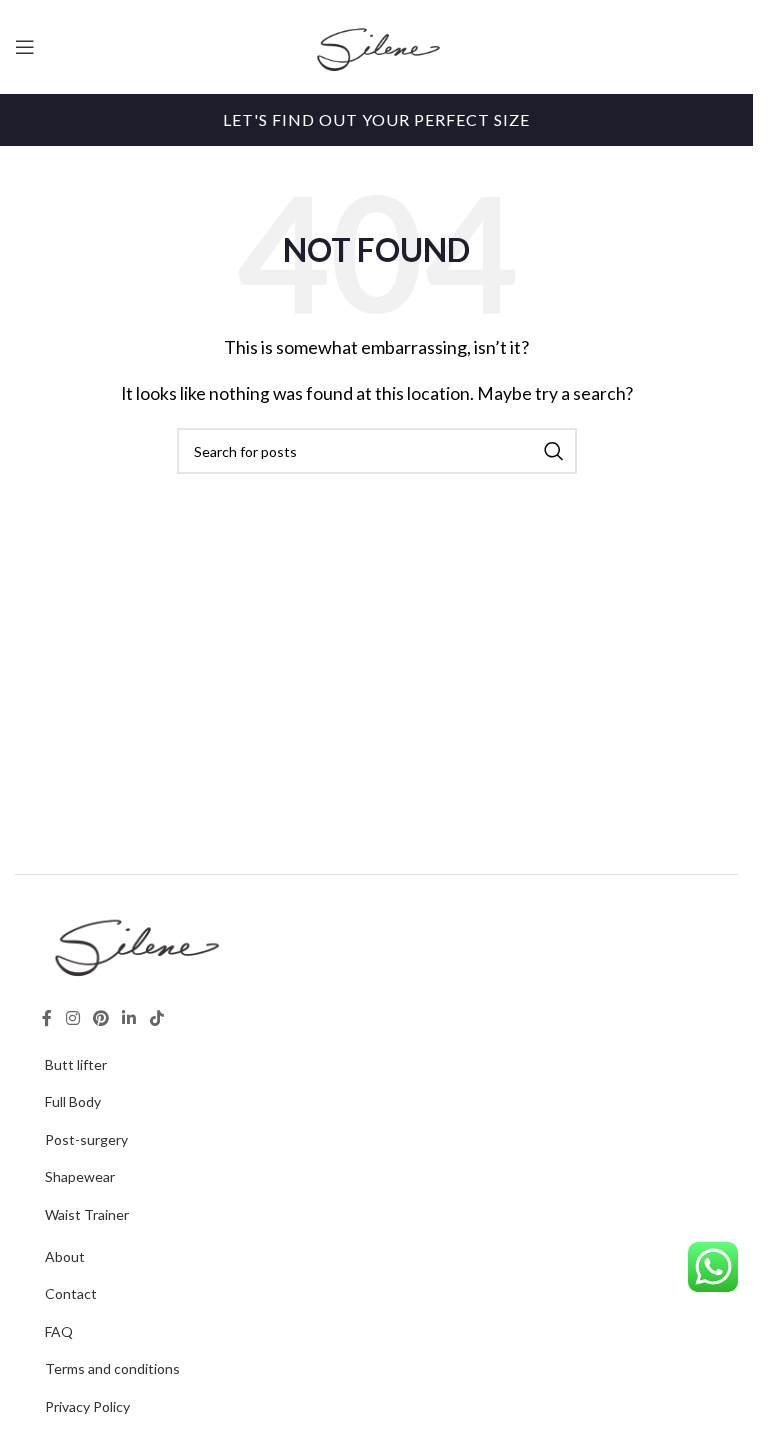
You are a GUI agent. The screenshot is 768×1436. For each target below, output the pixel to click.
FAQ (59, 1331)
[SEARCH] (554, 451)
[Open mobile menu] (25, 47)
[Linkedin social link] (129, 1019)
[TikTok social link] (156, 1019)
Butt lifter (76, 1064)
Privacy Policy (87, 1406)
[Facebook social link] (47, 1019)
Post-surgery (86, 1139)
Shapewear (80, 1176)
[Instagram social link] (72, 1019)
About (65, 1256)
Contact (71, 1293)
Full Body (73, 1101)
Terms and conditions (112, 1368)
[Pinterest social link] (100, 1019)
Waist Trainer (87, 1214)
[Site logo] (377, 44)
